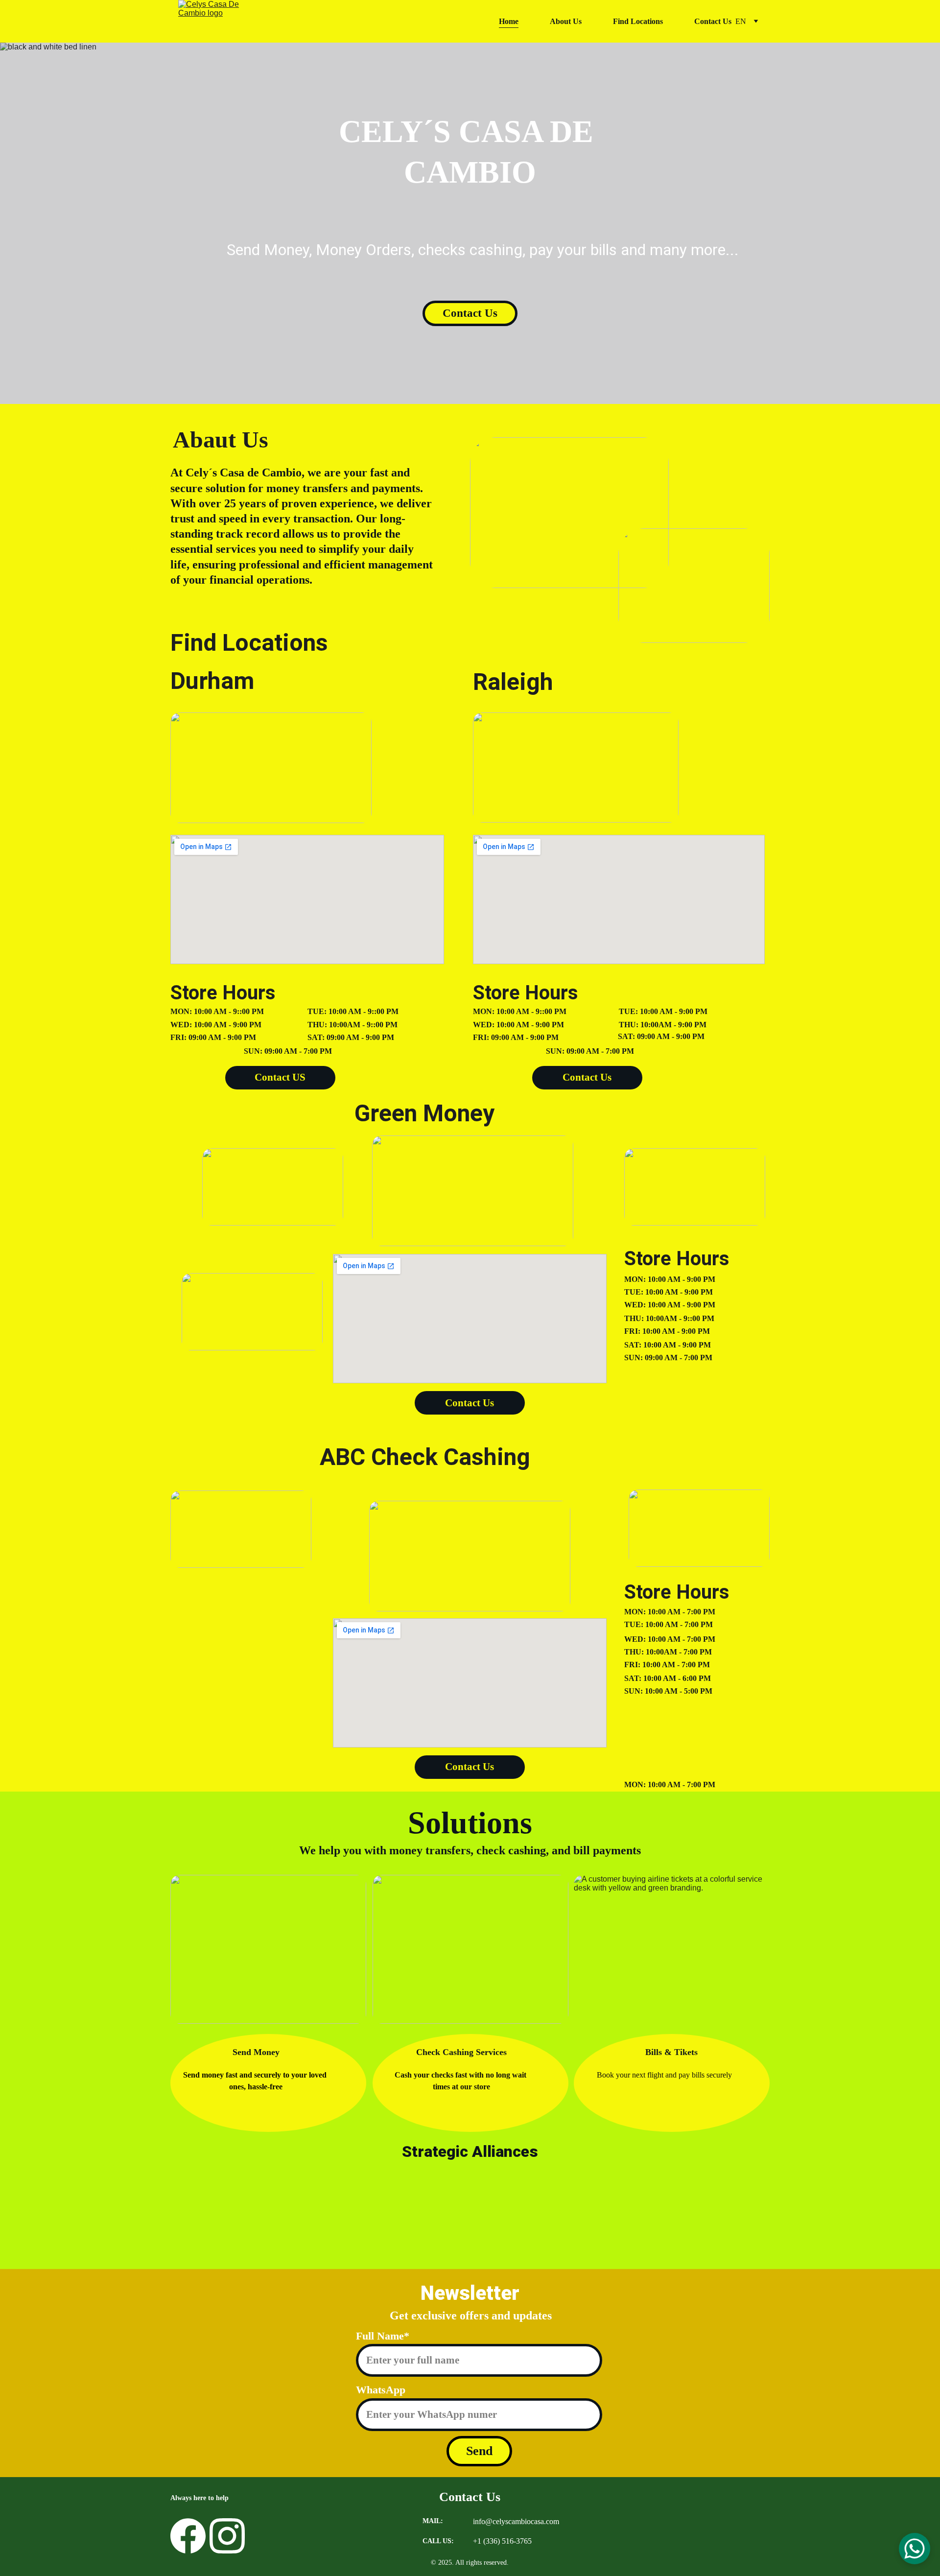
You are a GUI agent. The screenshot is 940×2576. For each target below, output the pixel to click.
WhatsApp (381, 2390)
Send (479, 2451)
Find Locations (638, 21)
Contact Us (713, 21)
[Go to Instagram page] (227, 2536)
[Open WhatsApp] (915, 2549)
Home (509, 21)
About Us (566, 21)
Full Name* (383, 2336)
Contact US (280, 1077)
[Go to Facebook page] (188, 2536)
